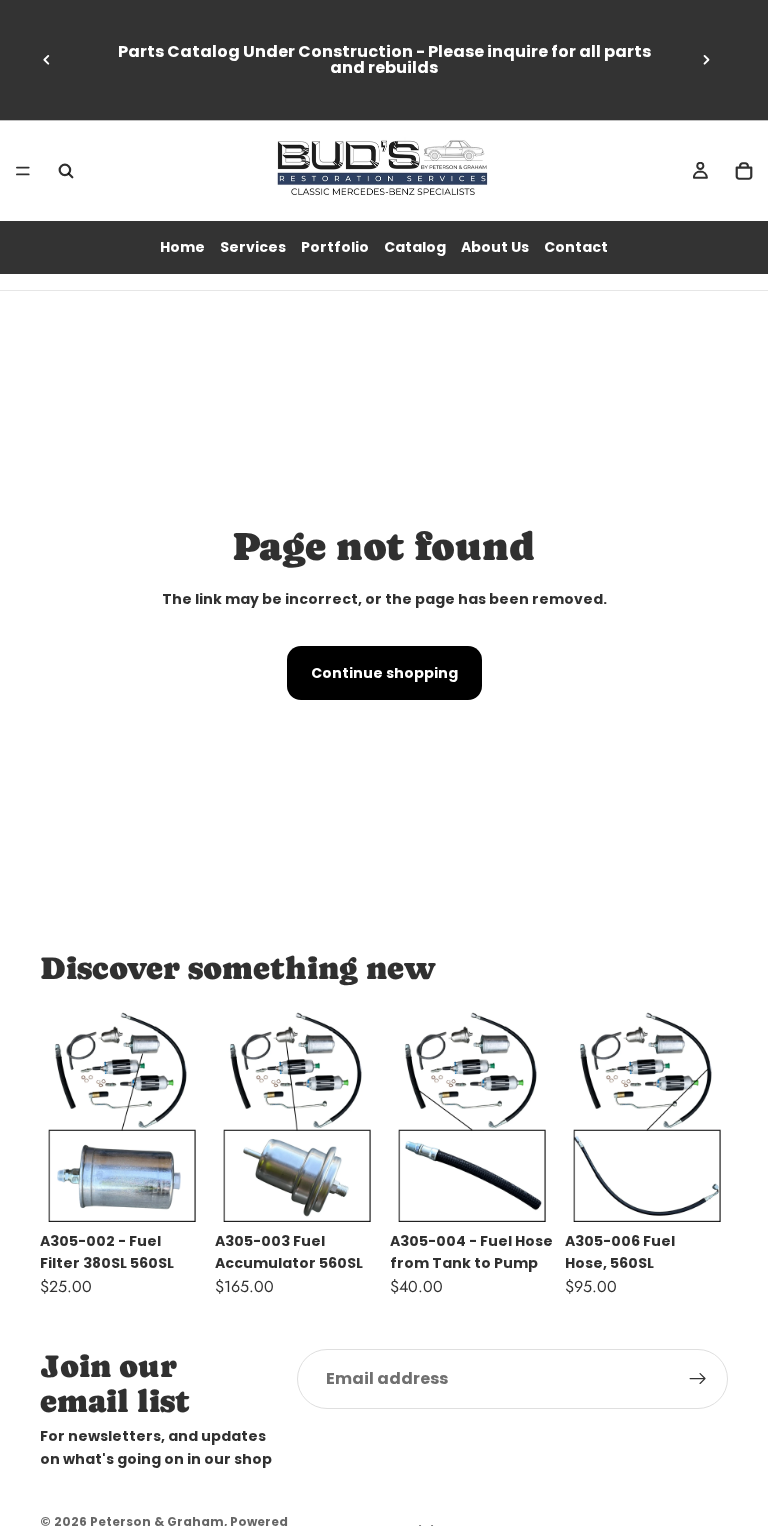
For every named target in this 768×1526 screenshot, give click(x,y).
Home (182, 247)
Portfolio (335, 247)
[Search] (66, 171)
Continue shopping (384, 673)
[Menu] (23, 171)
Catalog (415, 247)
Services (253, 247)
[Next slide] (706, 60)
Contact (576, 247)
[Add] (172, 1191)
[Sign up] (698, 1379)
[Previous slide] (47, 60)
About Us (495, 247)
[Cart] (744, 171)
